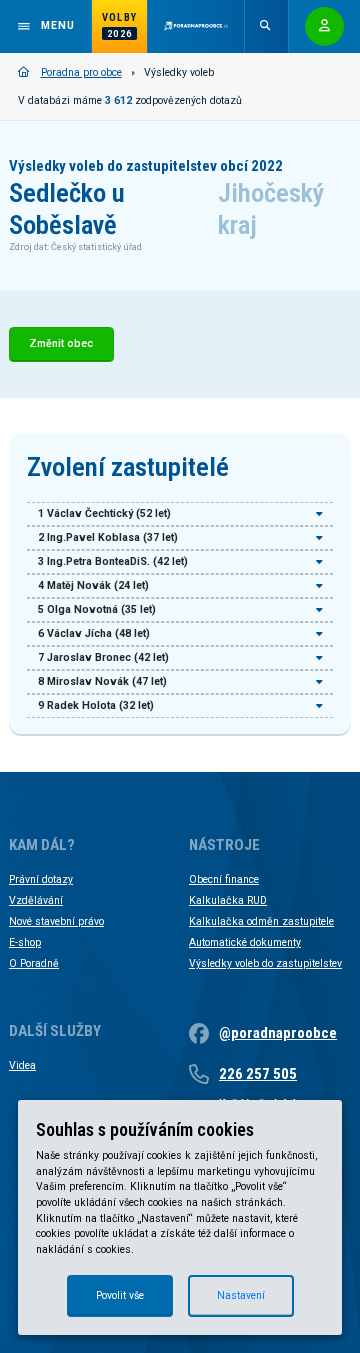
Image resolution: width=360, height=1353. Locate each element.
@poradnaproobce (278, 1033)
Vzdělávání (36, 900)
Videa (22, 1065)
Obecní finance (224, 879)
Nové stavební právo (56, 921)
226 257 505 (258, 1074)
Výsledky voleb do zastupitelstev (265, 963)
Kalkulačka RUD (228, 900)
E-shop (25, 942)
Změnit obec (61, 343)
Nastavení (241, 1295)
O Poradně (34, 963)
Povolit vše (120, 1295)
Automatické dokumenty (245, 942)
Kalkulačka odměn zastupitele (261, 921)
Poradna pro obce (81, 72)
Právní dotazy (41, 879)
